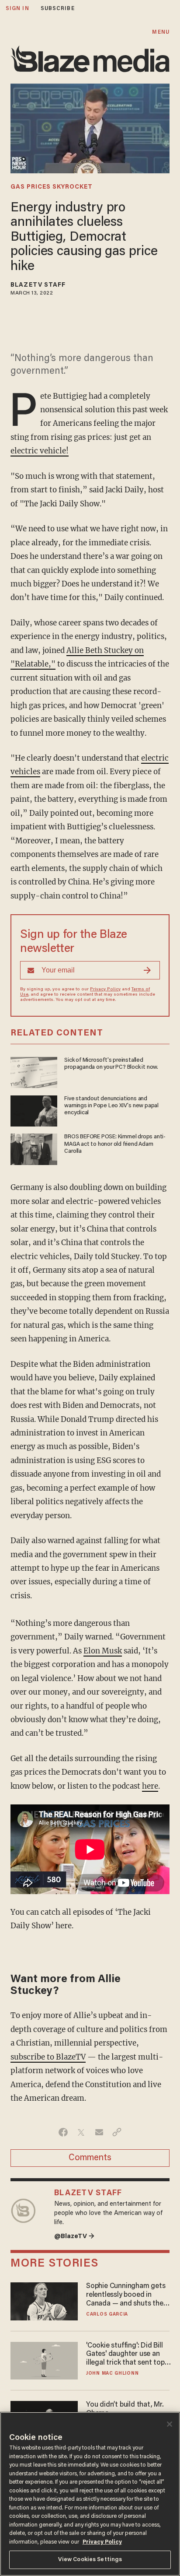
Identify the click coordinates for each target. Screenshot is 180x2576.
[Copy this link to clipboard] (117, 2132)
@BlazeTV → (74, 2237)
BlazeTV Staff (38, 285)
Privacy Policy (105, 990)
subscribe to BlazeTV (48, 2057)
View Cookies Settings (90, 2560)
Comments (90, 2158)
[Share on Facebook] (63, 2132)
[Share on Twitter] (81, 2132)
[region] (90, 2494)
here (150, 1786)
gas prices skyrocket (52, 187)
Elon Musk (103, 1651)
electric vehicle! (40, 451)
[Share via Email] (99, 2132)
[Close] (170, 2424)
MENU (161, 32)
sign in (17, 9)
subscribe (58, 9)
